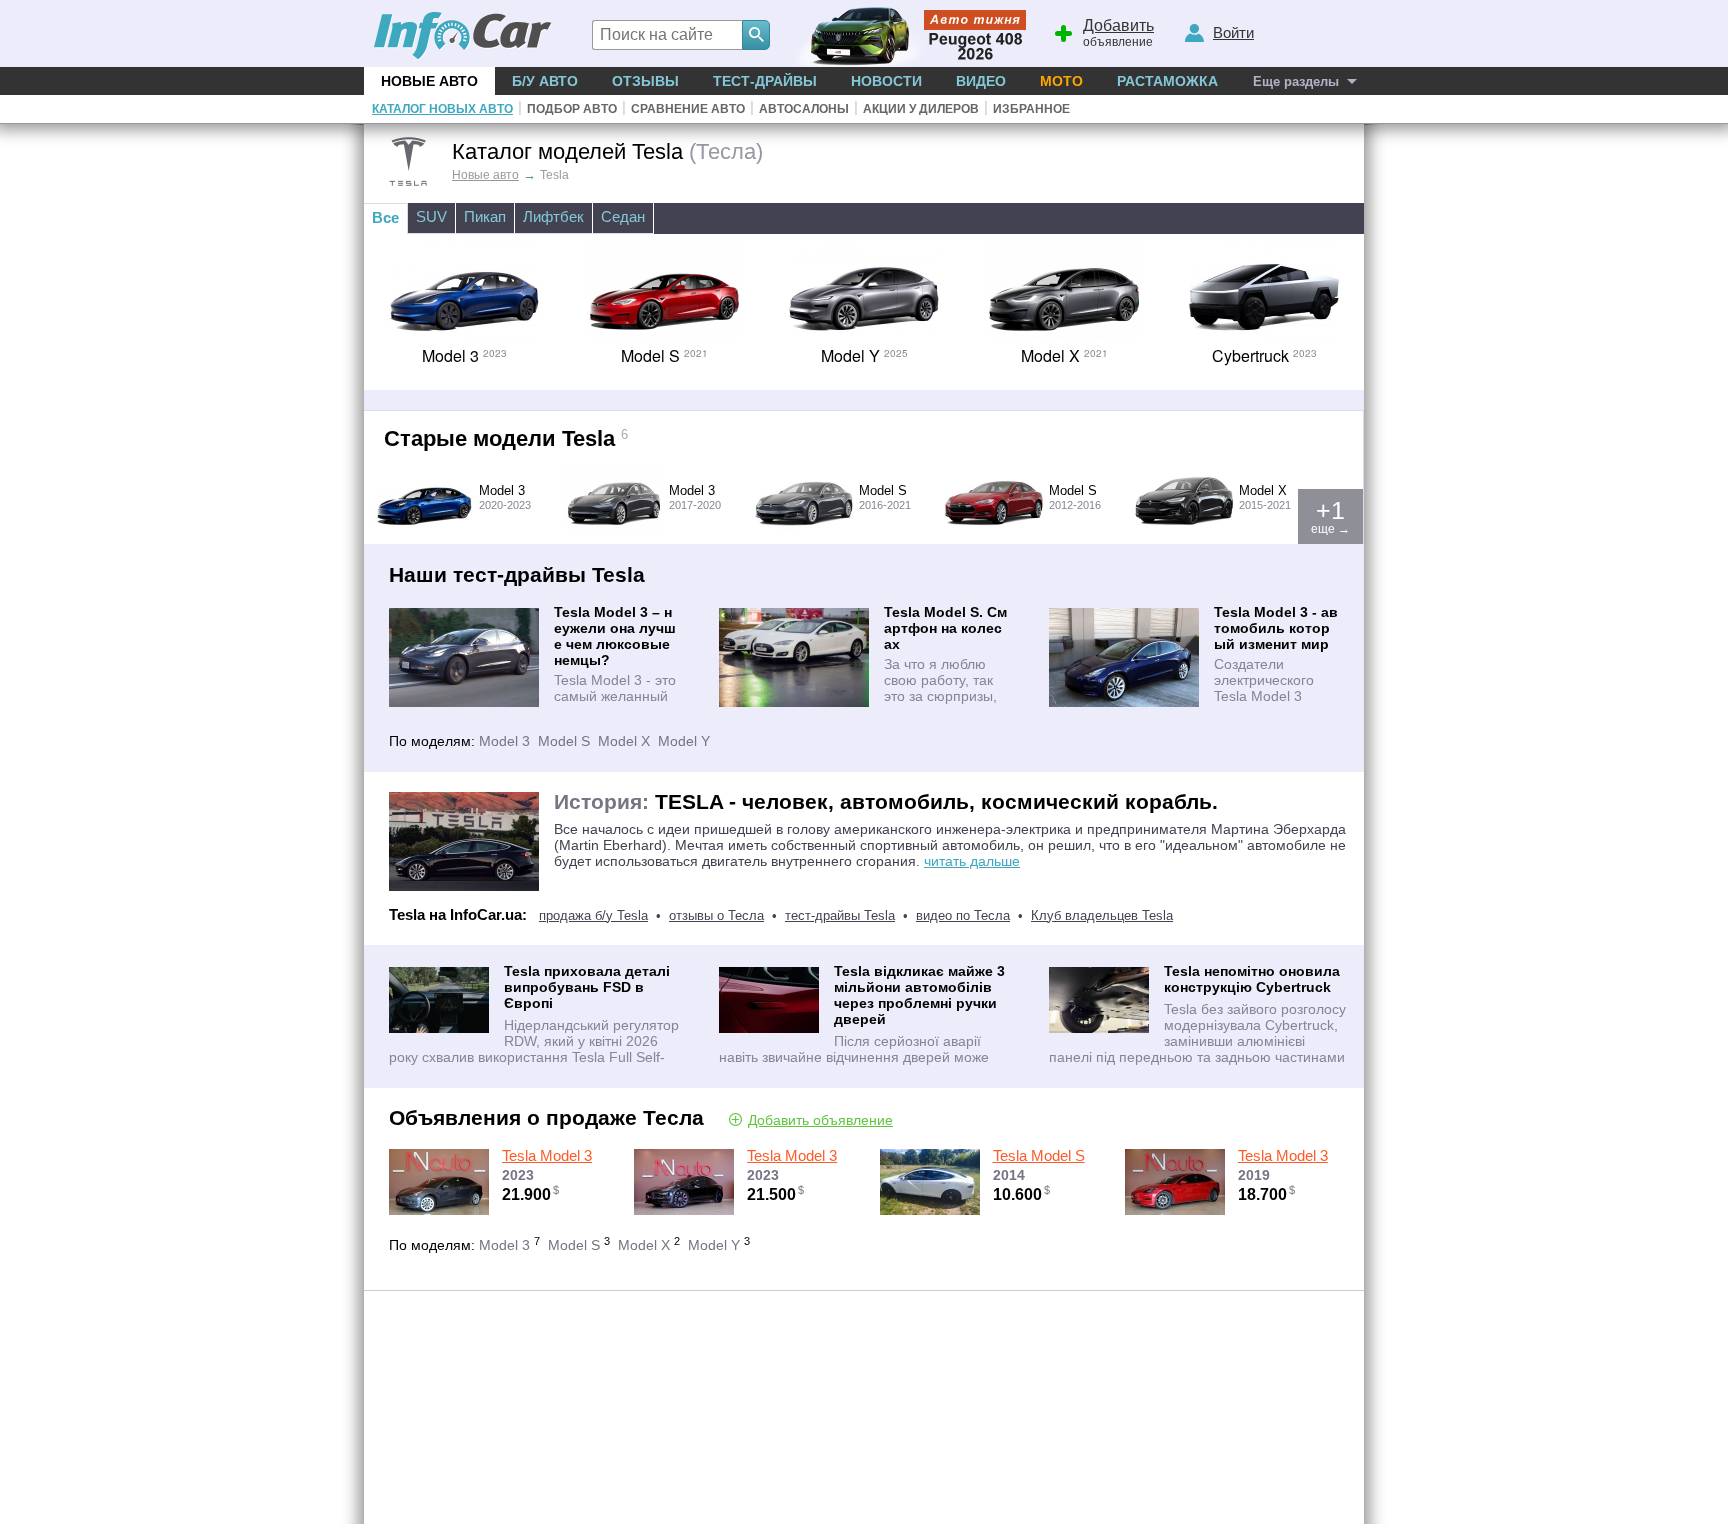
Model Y (684, 741)
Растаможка (1167, 81)
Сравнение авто (688, 109)
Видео (981, 81)
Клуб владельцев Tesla (1102, 915)
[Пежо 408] (906, 33)
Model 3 (504, 741)
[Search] (756, 35)
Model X (624, 741)
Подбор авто (572, 109)
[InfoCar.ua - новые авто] (463, 36)
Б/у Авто (545, 81)
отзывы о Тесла (716, 915)
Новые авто (429, 81)
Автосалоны (804, 109)
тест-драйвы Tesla (840, 915)
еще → (1330, 516)
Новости (886, 81)
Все (385, 217)
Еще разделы (1296, 81)
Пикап (485, 216)
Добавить (820, 1119)
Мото (1061, 81)
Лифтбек (553, 216)
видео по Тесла (963, 915)
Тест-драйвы (765, 81)
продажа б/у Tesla (593, 915)
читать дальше (972, 861)
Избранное (1031, 109)
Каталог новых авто (442, 109)
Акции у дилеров (921, 109)
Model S (564, 741)
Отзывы (645, 81)
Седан (623, 216)
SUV (431, 216)
